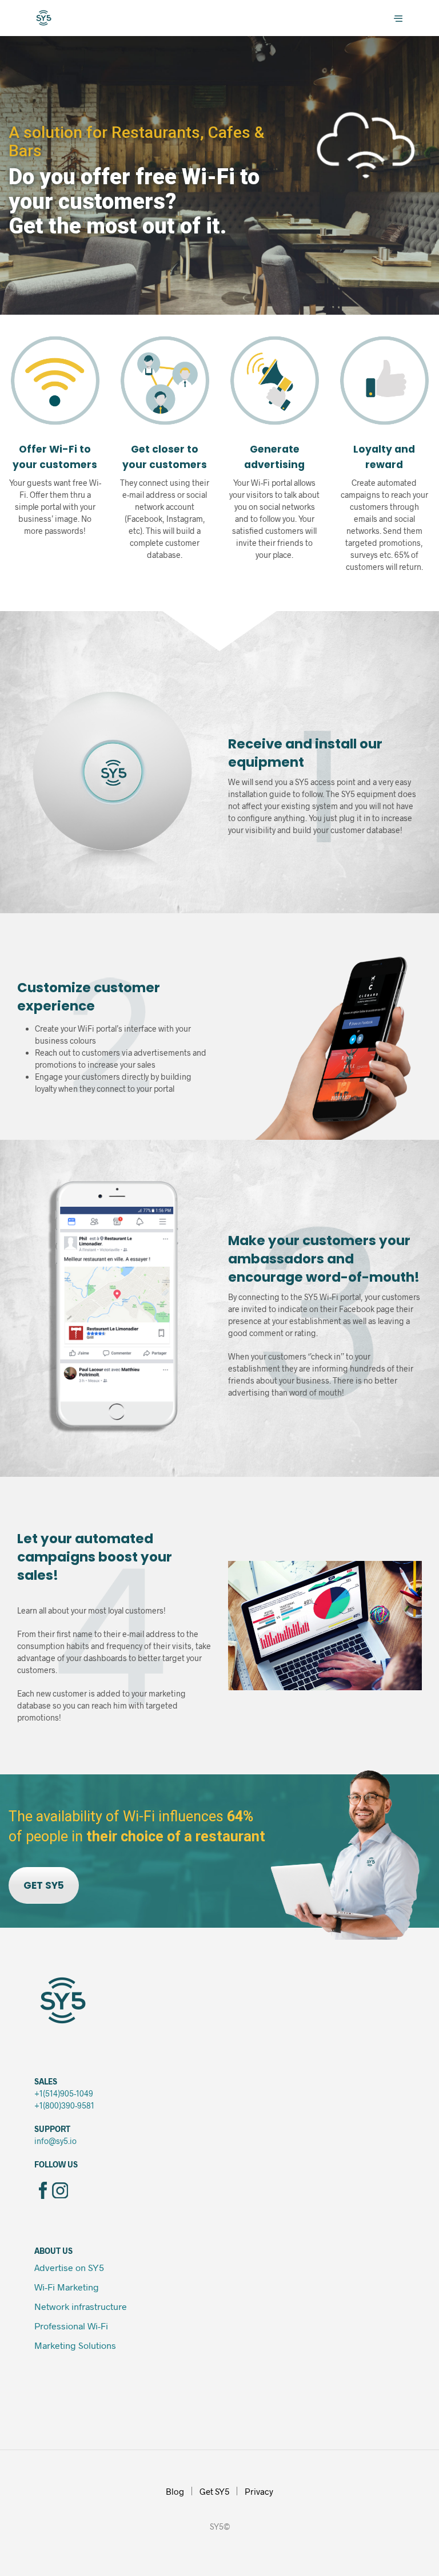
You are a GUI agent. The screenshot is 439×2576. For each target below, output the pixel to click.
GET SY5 (44, 1885)
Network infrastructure (81, 2306)
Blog (175, 2491)
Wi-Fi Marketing (67, 2287)
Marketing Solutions (75, 2345)
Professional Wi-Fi (72, 2326)
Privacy (259, 2491)
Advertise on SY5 (69, 2267)
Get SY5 (214, 2491)
